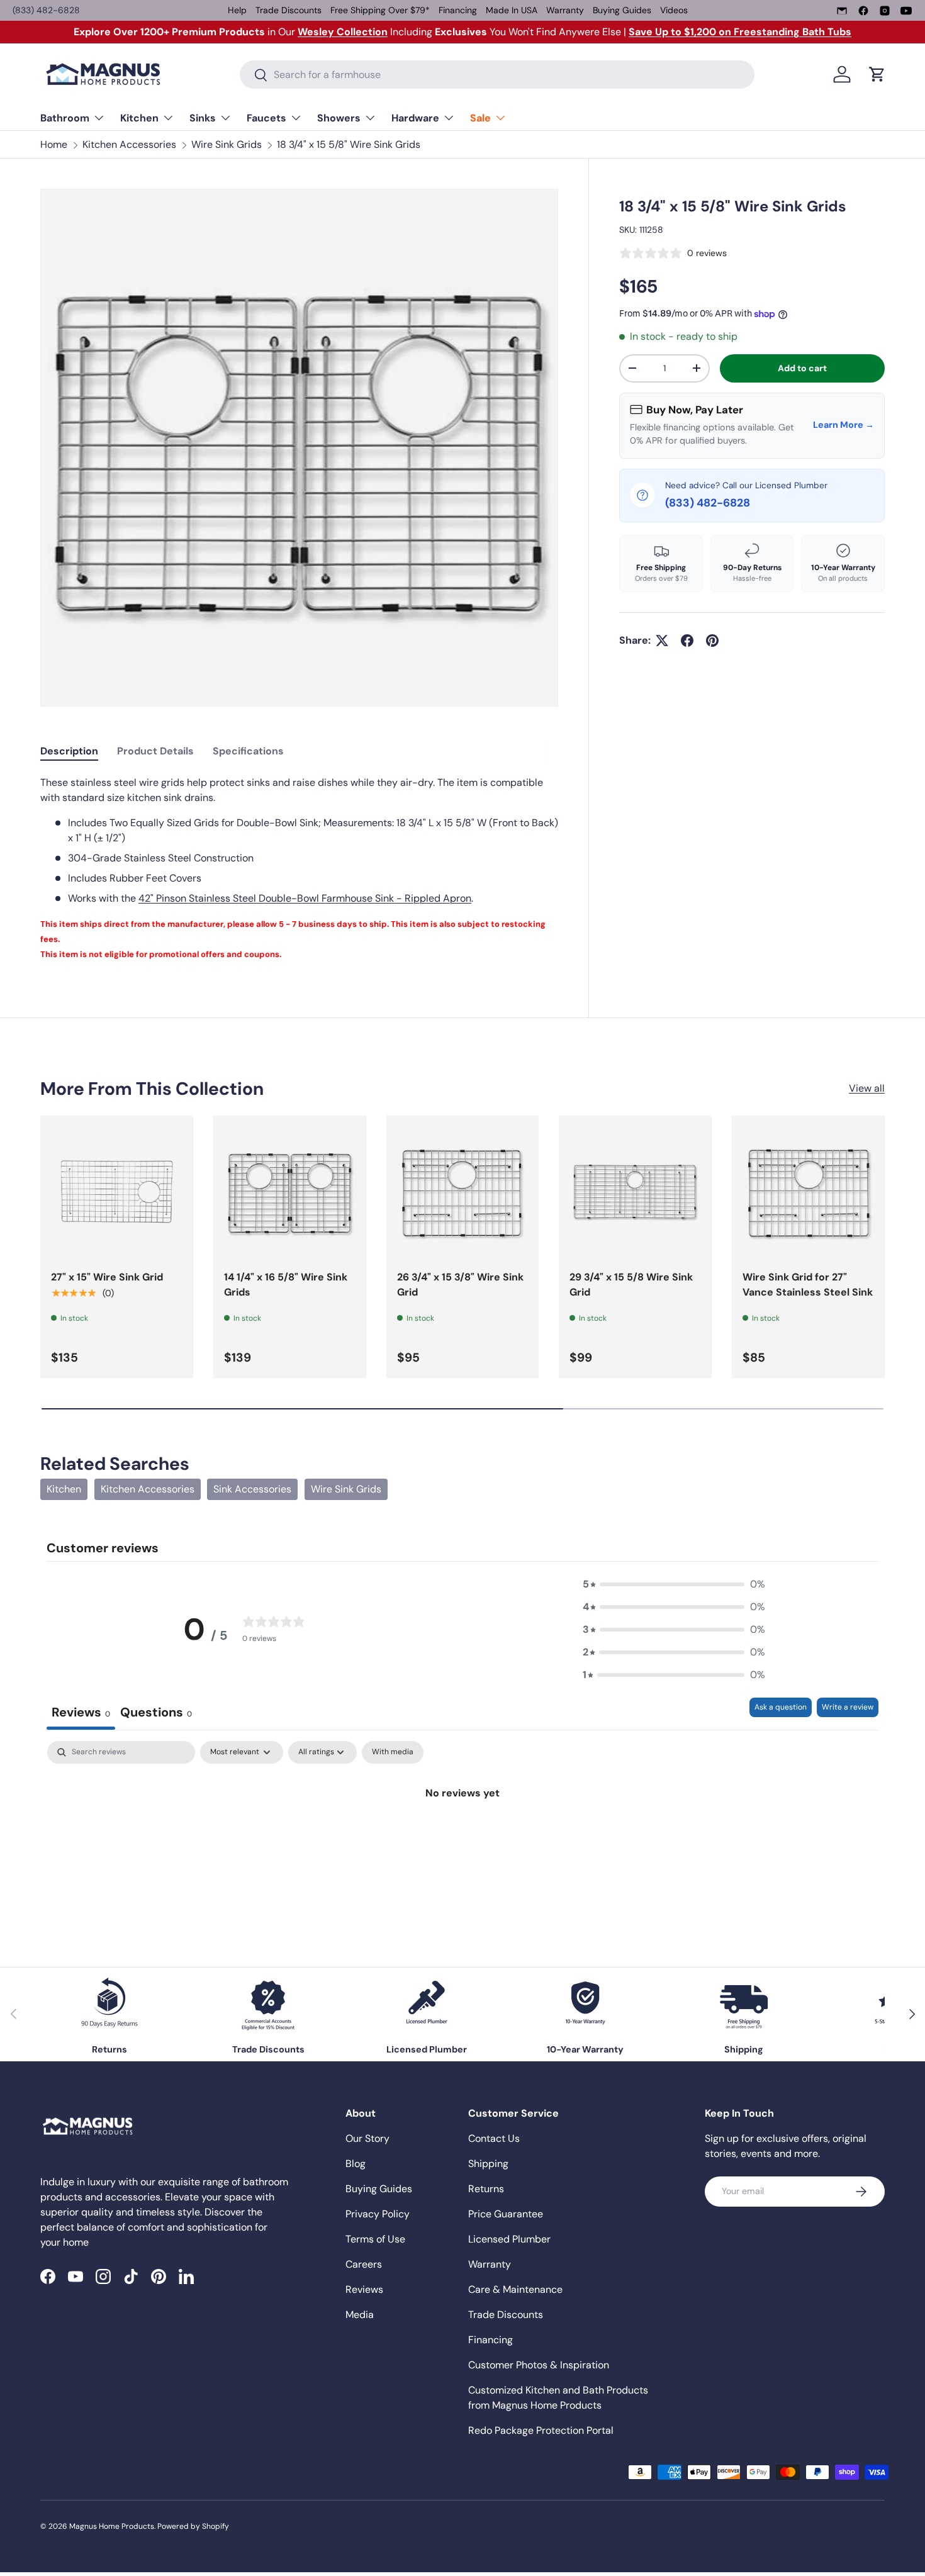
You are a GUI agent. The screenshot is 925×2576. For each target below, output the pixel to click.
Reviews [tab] (81, 1712)
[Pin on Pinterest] (712, 641)
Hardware (415, 118)
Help (237, 10)
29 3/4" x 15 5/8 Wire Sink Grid (631, 1285)
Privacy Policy (378, 2214)
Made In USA (512, 10)
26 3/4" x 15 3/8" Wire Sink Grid (460, 1285)
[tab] (69, 751)
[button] (877, 74)
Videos (674, 10)
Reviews (364, 2289)
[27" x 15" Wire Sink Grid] (117, 1192)
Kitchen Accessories (129, 144)
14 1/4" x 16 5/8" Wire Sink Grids (286, 1285)
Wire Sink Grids (227, 144)
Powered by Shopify (193, 2526)
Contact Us (494, 2138)
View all (867, 1088)
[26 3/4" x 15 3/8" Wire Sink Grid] (463, 1192)
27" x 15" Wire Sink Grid (107, 1277)
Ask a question (781, 1707)
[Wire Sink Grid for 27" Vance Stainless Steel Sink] (808, 1192)
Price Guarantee (506, 2214)
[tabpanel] (299, 868)
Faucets (266, 118)
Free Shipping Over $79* (380, 10)
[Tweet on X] (662, 641)
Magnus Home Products (112, 2526)
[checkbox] (393, 1752)
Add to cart (802, 368)
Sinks (203, 118)
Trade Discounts (289, 10)
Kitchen (139, 118)
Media (360, 2315)
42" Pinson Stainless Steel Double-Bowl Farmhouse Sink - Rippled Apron (305, 898)
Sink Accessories (252, 1489)
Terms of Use (375, 2239)
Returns (486, 2189)
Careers (364, 2264)
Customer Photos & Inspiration (539, 2365)
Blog (356, 2164)
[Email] (842, 11)
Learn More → (844, 425)
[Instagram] (885, 11)
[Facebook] (863, 11)
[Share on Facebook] (687, 641)
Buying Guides (622, 10)
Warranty (565, 10)
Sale (480, 118)
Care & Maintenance (515, 2289)
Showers (339, 118)
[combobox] (497, 75)
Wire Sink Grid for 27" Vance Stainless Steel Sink (808, 1285)
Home (54, 144)
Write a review (848, 1707)
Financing (458, 10)
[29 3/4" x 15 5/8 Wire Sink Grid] (635, 1192)
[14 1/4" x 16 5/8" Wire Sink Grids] (290, 1192)
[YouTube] (906, 11)
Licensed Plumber (509, 2239)
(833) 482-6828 (46, 10)
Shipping (488, 2164)
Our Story (367, 2138)
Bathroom (65, 118)
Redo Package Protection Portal (541, 2430)
